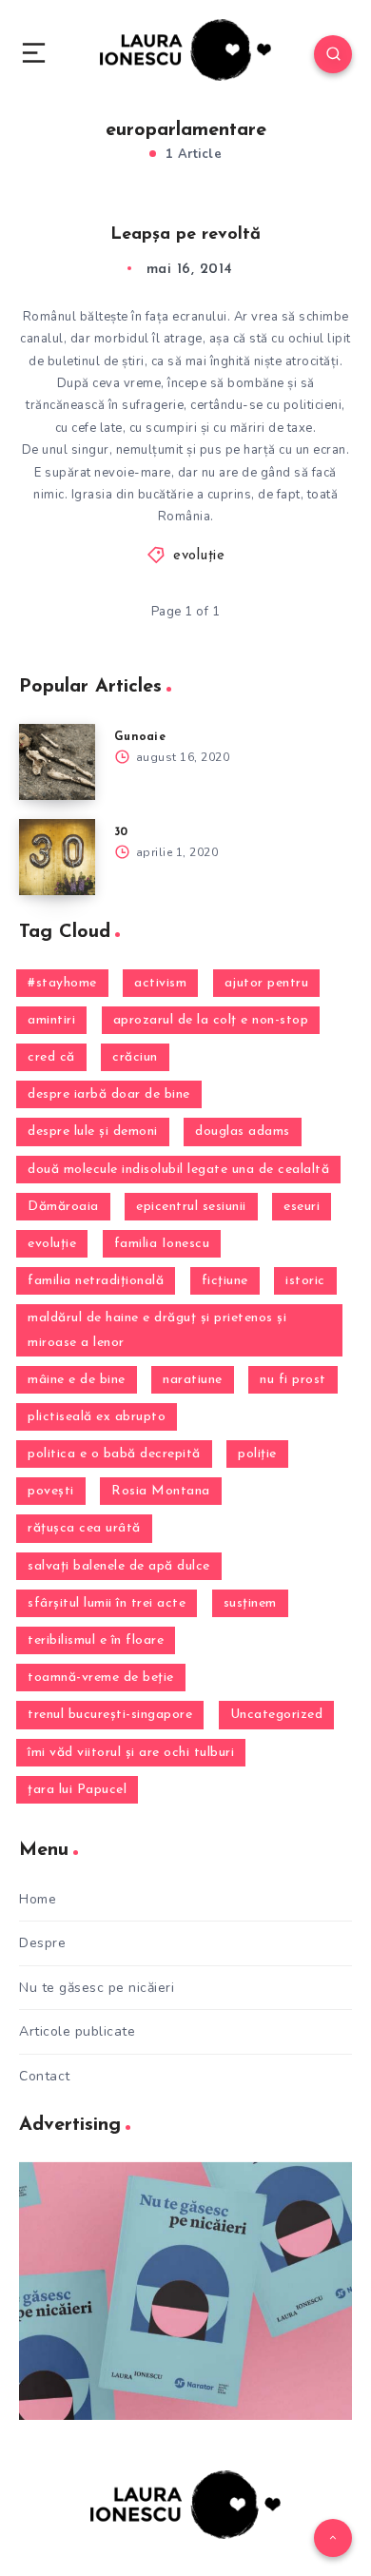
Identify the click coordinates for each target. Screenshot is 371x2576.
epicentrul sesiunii (191, 1207)
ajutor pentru (267, 983)
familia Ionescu (162, 1244)
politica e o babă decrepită (114, 1454)
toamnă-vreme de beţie (101, 1678)
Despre (42, 1943)
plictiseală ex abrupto (97, 1417)
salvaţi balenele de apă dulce (119, 1566)
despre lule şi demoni (93, 1132)
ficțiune (225, 1281)
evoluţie (199, 556)
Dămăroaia (63, 1207)
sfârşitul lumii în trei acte (107, 1603)
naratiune (193, 1380)
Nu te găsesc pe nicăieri (97, 1988)
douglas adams (243, 1132)
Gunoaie (140, 737)
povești (51, 1491)
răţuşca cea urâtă (84, 1528)
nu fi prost (293, 1380)
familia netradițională (96, 1281)
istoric (305, 1281)
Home (38, 1899)
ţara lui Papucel (77, 1790)
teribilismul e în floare (96, 1640)
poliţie (257, 1454)
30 (121, 832)
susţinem (250, 1603)
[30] (57, 857)
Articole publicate (77, 2031)
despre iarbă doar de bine (109, 1094)
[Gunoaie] (57, 762)
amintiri (51, 1020)
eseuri (302, 1207)
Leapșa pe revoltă (185, 235)
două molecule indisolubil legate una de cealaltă (178, 1170)
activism (160, 983)
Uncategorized (277, 1715)
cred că (51, 1057)
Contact (45, 2076)
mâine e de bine (77, 1380)
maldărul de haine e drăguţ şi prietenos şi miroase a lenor (157, 1330)
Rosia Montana (161, 1491)
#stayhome (62, 983)
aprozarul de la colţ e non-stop (211, 1020)
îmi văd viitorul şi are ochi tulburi (131, 1753)
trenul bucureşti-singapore (110, 1715)
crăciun (135, 1057)
